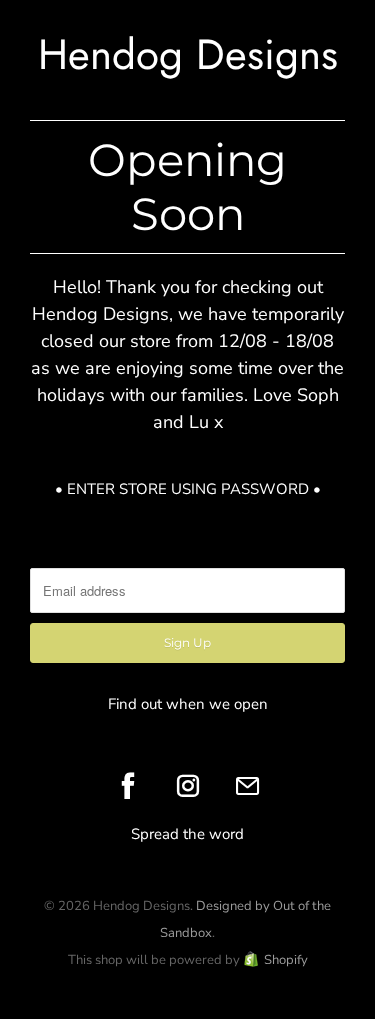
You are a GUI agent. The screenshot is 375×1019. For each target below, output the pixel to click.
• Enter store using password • (188, 489)
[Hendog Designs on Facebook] (128, 786)
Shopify (286, 960)
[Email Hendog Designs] (248, 786)
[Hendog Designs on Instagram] (188, 786)
